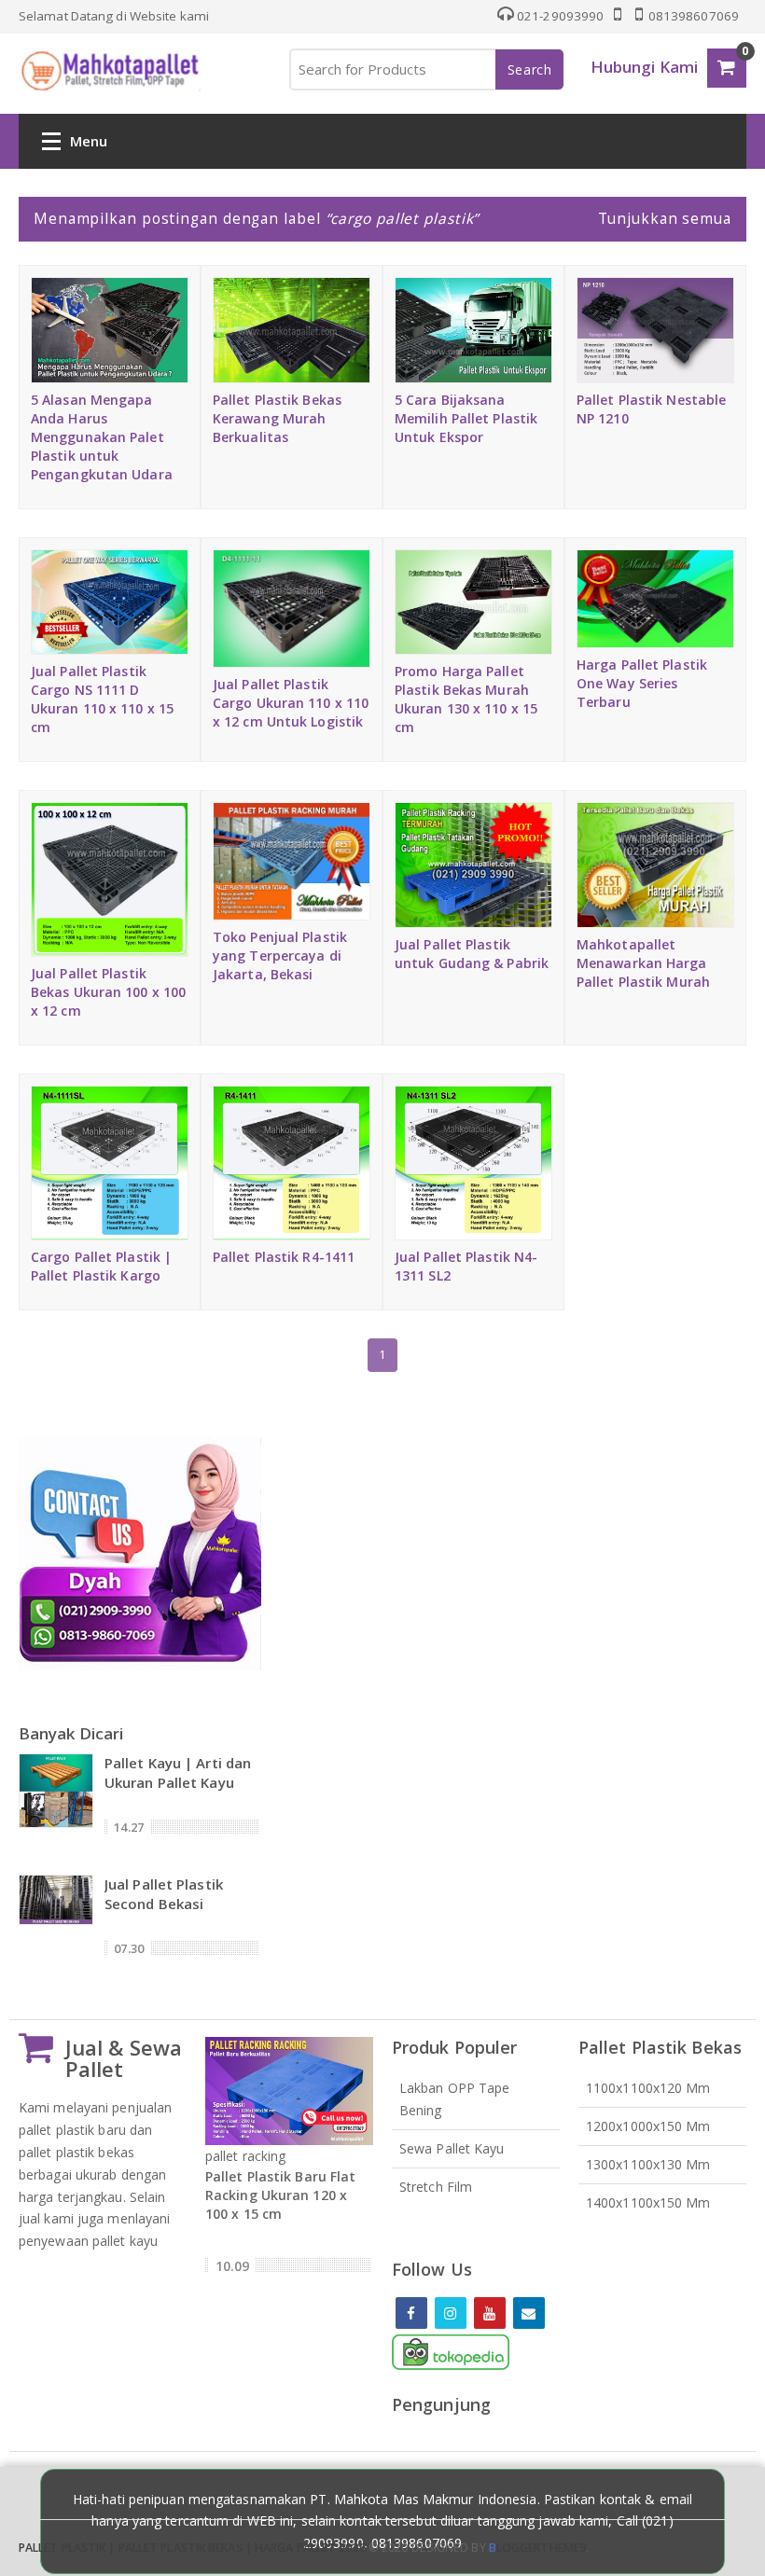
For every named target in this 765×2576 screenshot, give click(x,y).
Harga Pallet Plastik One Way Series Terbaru (642, 683)
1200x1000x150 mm (648, 2126)
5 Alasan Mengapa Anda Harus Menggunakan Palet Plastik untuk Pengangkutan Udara (102, 437)
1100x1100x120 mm (648, 2088)
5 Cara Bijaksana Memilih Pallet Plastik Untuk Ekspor (466, 418)
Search (530, 69)
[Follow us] (451, 2313)
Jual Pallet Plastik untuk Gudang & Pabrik (472, 954)
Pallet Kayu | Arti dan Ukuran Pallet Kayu (178, 1773)
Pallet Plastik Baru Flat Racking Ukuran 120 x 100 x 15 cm (280, 2195)
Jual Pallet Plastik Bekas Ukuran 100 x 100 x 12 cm (108, 992)
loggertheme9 (537, 2548)
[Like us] (411, 2313)
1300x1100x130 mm (648, 2164)
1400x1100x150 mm (648, 2202)
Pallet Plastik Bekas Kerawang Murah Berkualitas (277, 418)
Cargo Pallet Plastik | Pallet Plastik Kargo (101, 1266)
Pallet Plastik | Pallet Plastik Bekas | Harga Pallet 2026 (192, 2548)
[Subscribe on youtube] (490, 2313)
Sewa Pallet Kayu (452, 2148)
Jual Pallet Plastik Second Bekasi (164, 1894)
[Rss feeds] (529, 2313)
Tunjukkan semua (665, 218)
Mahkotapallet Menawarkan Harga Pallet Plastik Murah (643, 963)
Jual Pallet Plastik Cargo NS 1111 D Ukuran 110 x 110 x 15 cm (102, 699)
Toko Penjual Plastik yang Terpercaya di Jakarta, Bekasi (280, 956)
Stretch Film (436, 2187)
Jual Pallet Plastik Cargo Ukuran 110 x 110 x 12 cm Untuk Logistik (291, 703)
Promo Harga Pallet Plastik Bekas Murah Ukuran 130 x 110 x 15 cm (466, 699)
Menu (89, 141)
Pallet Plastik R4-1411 (284, 1257)
